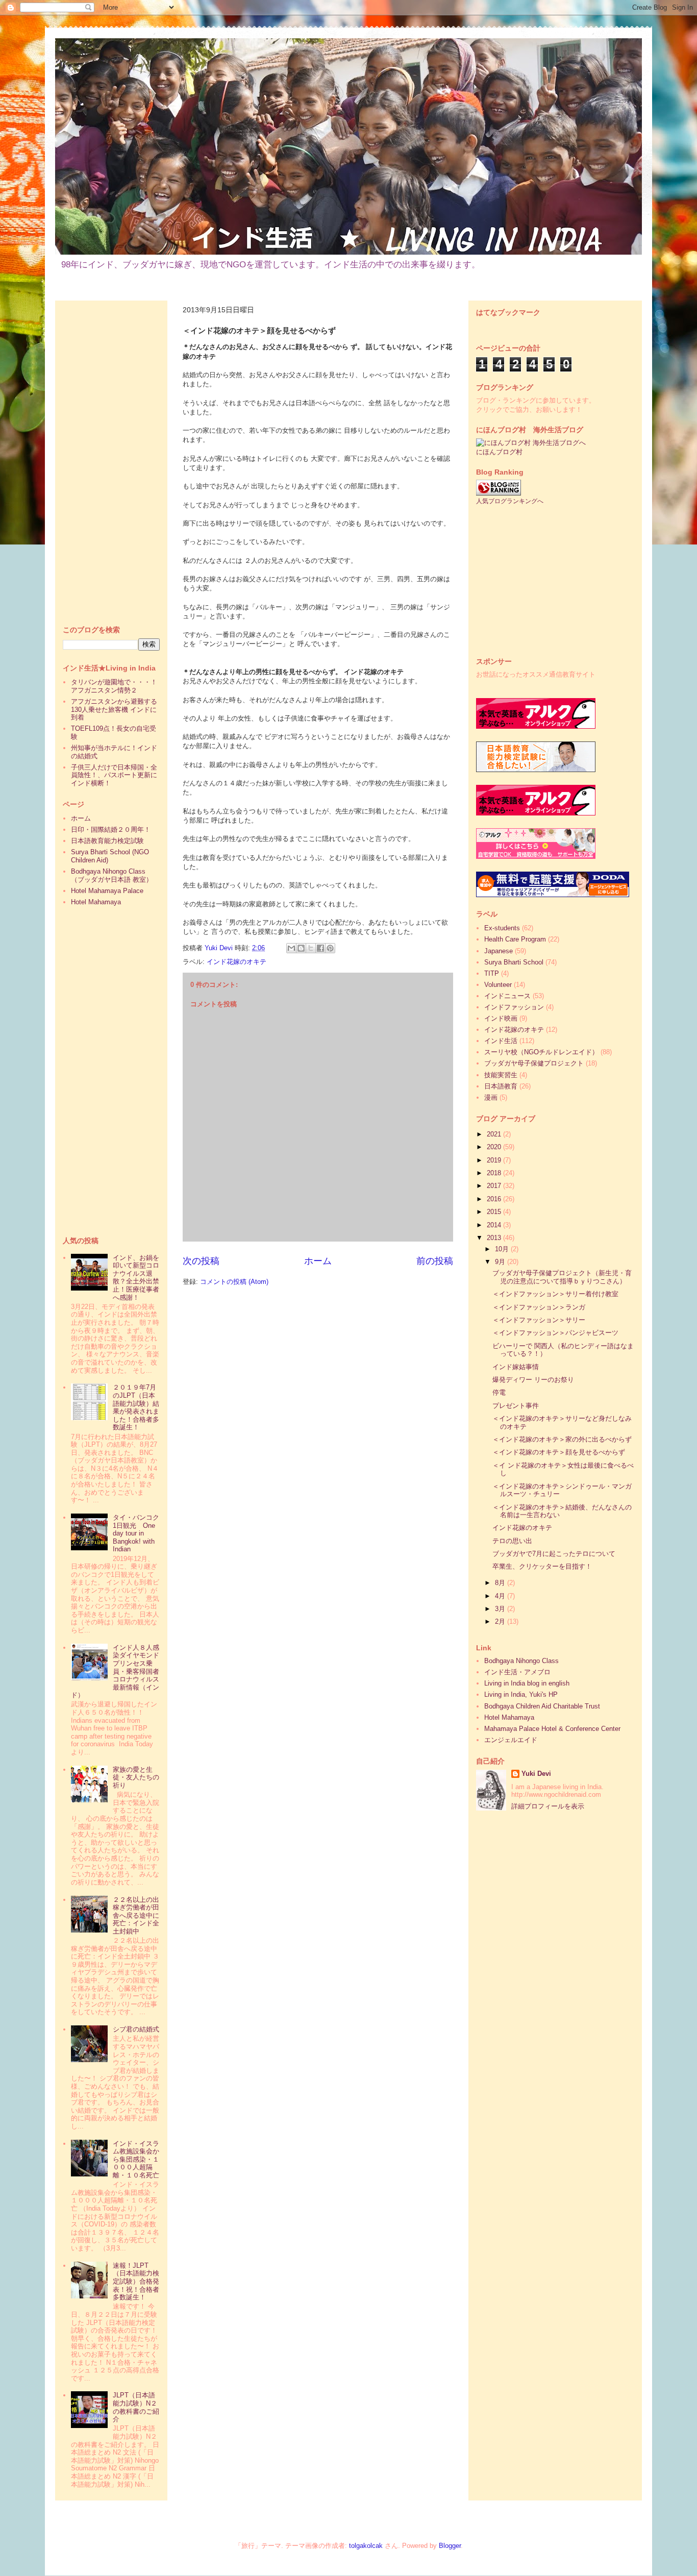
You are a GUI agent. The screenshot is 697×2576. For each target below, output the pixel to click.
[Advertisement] (111, 461)
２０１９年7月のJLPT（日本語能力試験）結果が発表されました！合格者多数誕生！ (136, 1407)
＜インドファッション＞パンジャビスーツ (555, 1333)
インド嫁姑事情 (516, 1367)
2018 (495, 1173)
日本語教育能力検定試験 (107, 841)
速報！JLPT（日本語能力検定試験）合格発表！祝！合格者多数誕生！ (136, 2281)
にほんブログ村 (499, 452)
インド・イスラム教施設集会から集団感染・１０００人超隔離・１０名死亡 (136, 2159)
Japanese (499, 951)
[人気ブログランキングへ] (499, 493)
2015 (495, 1212)
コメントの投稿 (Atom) (234, 1282)
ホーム (318, 1261)
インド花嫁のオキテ (237, 962)
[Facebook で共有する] (320, 948)
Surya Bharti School (514, 962)
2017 (495, 1186)
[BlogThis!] (301, 948)
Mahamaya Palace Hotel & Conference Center (552, 1729)
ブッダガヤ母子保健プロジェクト (534, 1063)
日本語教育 (501, 1086)
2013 (495, 1238)
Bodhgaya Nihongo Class (521, 1661)
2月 (501, 1621)
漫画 (491, 1097)
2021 (495, 1134)
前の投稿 (435, 1261)
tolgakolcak (366, 2546)
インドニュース (507, 996)
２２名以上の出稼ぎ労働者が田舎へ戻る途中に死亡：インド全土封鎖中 (136, 1915)
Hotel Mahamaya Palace (107, 891)
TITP (492, 973)
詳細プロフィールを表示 (548, 1806)
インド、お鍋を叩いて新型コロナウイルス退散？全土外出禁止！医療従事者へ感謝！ (136, 1278)
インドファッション (514, 1007)
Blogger (450, 2546)
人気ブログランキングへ (510, 501)
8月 (501, 1583)
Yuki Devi (536, 1774)
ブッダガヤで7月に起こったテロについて (554, 1554)
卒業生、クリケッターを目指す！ (542, 1566)
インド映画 (501, 1018)
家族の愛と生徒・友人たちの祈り (136, 1777)
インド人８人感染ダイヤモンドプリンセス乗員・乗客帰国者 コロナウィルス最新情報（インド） (118, 1671)
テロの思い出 (512, 1541)
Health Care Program (515, 939)
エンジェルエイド (511, 1740)
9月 (501, 1262)
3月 (501, 1609)
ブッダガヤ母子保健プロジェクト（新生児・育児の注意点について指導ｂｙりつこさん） (562, 1277)
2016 (495, 1199)
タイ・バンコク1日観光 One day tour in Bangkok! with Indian (136, 1533)
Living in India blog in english (527, 1683)
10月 (503, 1249)
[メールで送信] (291, 948)
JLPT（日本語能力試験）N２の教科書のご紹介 (136, 2407)
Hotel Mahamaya (96, 902)
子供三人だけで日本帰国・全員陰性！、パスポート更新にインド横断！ (114, 775)
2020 (495, 1147)
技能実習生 (501, 1075)
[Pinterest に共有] (330, 948)
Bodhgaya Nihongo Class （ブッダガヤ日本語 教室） (112, 875)
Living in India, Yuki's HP (521, 1694)
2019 (495, 1160)
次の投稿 (201, 1261)
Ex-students (502, 928)
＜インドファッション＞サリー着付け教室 (555, 1294)
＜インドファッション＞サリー (539, 1320)
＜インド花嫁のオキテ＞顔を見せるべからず (559, 1452)
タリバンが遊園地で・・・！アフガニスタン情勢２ (114, 686)
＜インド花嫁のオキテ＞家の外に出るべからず (562, 1439)
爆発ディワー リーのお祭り (533, 1380)
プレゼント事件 (516, 1406)
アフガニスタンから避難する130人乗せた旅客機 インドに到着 (114, 709)
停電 (499, 1392)
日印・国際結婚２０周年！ (111, 829)
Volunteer (498, 985)
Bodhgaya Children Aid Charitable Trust (542, 1706)
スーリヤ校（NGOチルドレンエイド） (541, 1052)
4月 (501, 1596)
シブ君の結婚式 (136, 2029)
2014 (495, 1225)
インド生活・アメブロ (517, 1672)
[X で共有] (311, 948)
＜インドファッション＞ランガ (539, 1307)
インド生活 (501, 1041)
